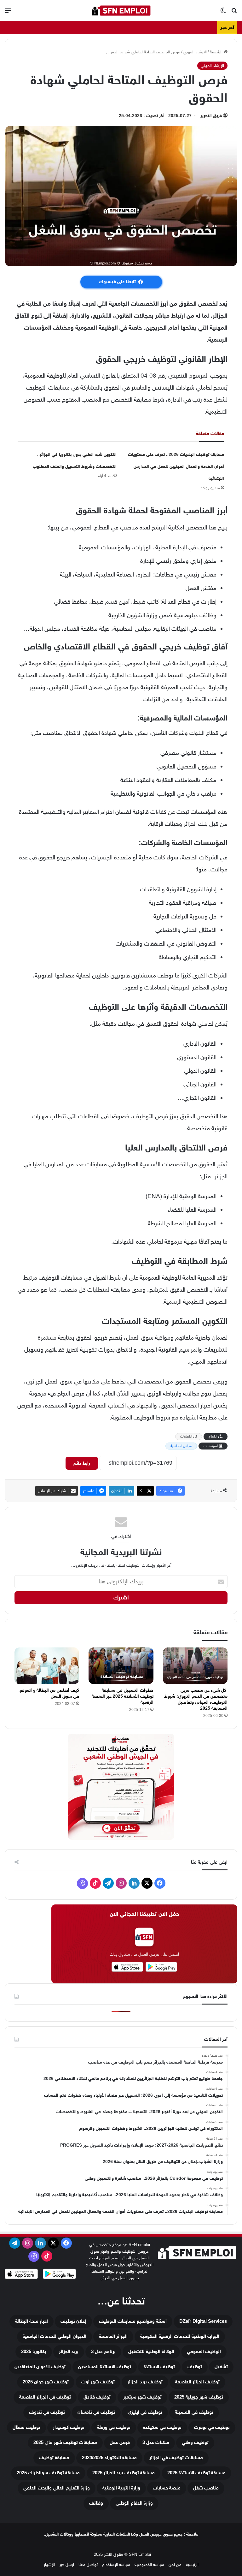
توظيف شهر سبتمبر (142, 2397)
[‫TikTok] (95, 1883)
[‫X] (147, 1883)
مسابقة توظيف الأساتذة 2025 (196, 2473)
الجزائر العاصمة (113, 2337)
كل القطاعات (189, 1436)
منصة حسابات (167, 2488)
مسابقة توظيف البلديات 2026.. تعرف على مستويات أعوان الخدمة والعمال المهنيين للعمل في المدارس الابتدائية (176, 466)
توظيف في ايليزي (145, 2412)
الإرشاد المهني (195, 52)
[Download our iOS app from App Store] (21, 2275)
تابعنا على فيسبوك (117, 282)
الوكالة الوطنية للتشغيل (151, 2352)
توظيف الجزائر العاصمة (197, 2382)
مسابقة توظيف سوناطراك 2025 (48, 2473)
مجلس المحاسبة (181, 1446)
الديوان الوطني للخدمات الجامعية (55, 2337)
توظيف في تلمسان (96, 2412)
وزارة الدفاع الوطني (134, 2503)
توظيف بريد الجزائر (145, 2382)
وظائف (96, 2503)
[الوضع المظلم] (223, 13)
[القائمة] (8, 13)
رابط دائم (82, 1463)
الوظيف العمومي (204, 2352)
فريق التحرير (211, 116)
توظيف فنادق (97, 2397)
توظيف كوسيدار (69, 2427)
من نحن (175, 2564)
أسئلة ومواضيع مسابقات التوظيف (133, 2321)
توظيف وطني (195, 2443)
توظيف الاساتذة (159, 2367)
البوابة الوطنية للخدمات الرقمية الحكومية (180, 2337)
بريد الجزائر (69, 2352)
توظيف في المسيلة (194, 2412)
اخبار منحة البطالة (32, 2321)
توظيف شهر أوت (98, 2382)
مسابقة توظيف (54, 2458)
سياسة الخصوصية (149, 2564)
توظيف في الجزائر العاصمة (45, 2397)
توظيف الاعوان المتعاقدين (40, 2367)
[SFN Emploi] (121, 10)
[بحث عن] (234, 13)
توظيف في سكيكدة (162, 2427)
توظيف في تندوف (47, 2412)
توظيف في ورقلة (114, 2427)
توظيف (195, 2367)
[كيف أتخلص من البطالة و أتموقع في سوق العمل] (47, 1666)
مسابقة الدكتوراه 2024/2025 (109, 2458)
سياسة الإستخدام (116, 2564)
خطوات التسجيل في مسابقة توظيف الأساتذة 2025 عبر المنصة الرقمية (123, 1696)
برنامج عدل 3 (103, 2352)
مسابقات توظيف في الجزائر (176, 2458)
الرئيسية (217, 52)
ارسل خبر (67, 2564)
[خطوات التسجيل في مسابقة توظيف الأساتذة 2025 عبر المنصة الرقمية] (121, 1666)
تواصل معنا (88, 2564)
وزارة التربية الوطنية (121, 2488)
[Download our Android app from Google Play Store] (59, 2275)
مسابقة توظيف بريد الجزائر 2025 (124, 2473)
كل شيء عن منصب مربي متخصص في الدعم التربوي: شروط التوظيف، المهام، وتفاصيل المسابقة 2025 (196, 1699)
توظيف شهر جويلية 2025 (199, 2397)
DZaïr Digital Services (203, 2321)
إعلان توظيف (73, 2321)
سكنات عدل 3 (156, 2443)
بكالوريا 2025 (34, 2352)
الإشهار (49, 2564)
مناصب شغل (206, 2488)
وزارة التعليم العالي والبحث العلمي (57, 2488)
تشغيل (221, 2367)
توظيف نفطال (26, 2427)
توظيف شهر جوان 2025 (46, 2382)
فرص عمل (120, 2443)
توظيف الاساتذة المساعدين (105, 2367)
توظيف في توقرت (212, 2427)
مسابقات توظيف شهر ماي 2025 (65, 2443)
